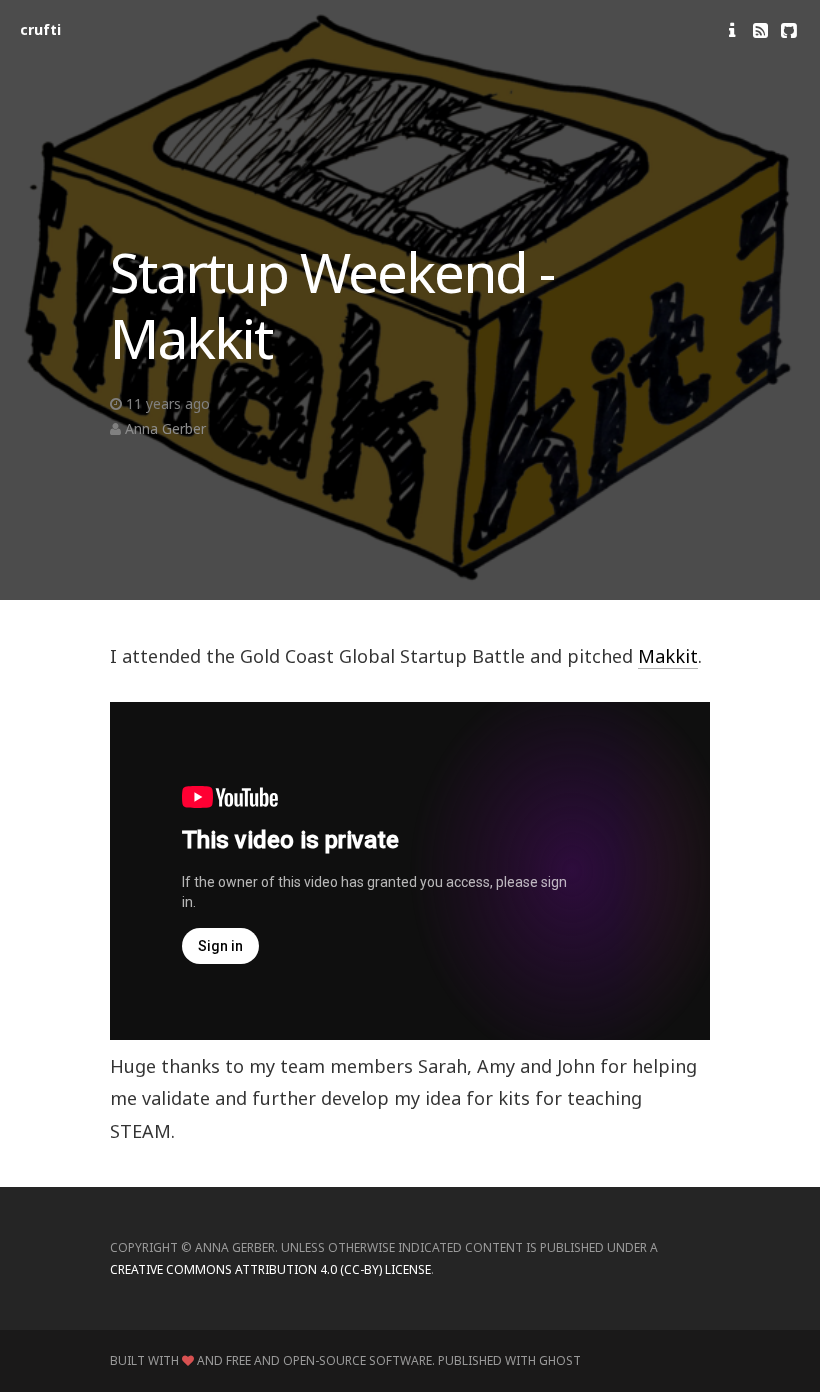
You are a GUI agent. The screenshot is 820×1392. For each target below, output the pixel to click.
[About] (732, 30)
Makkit (668, 656)
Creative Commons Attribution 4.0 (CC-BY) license (270, 1269)
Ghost (560, 1360)
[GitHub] (788, 30)
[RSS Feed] (760, 30)
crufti (40, 29)
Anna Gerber (165, 428)
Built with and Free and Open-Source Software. (272, 1360)
